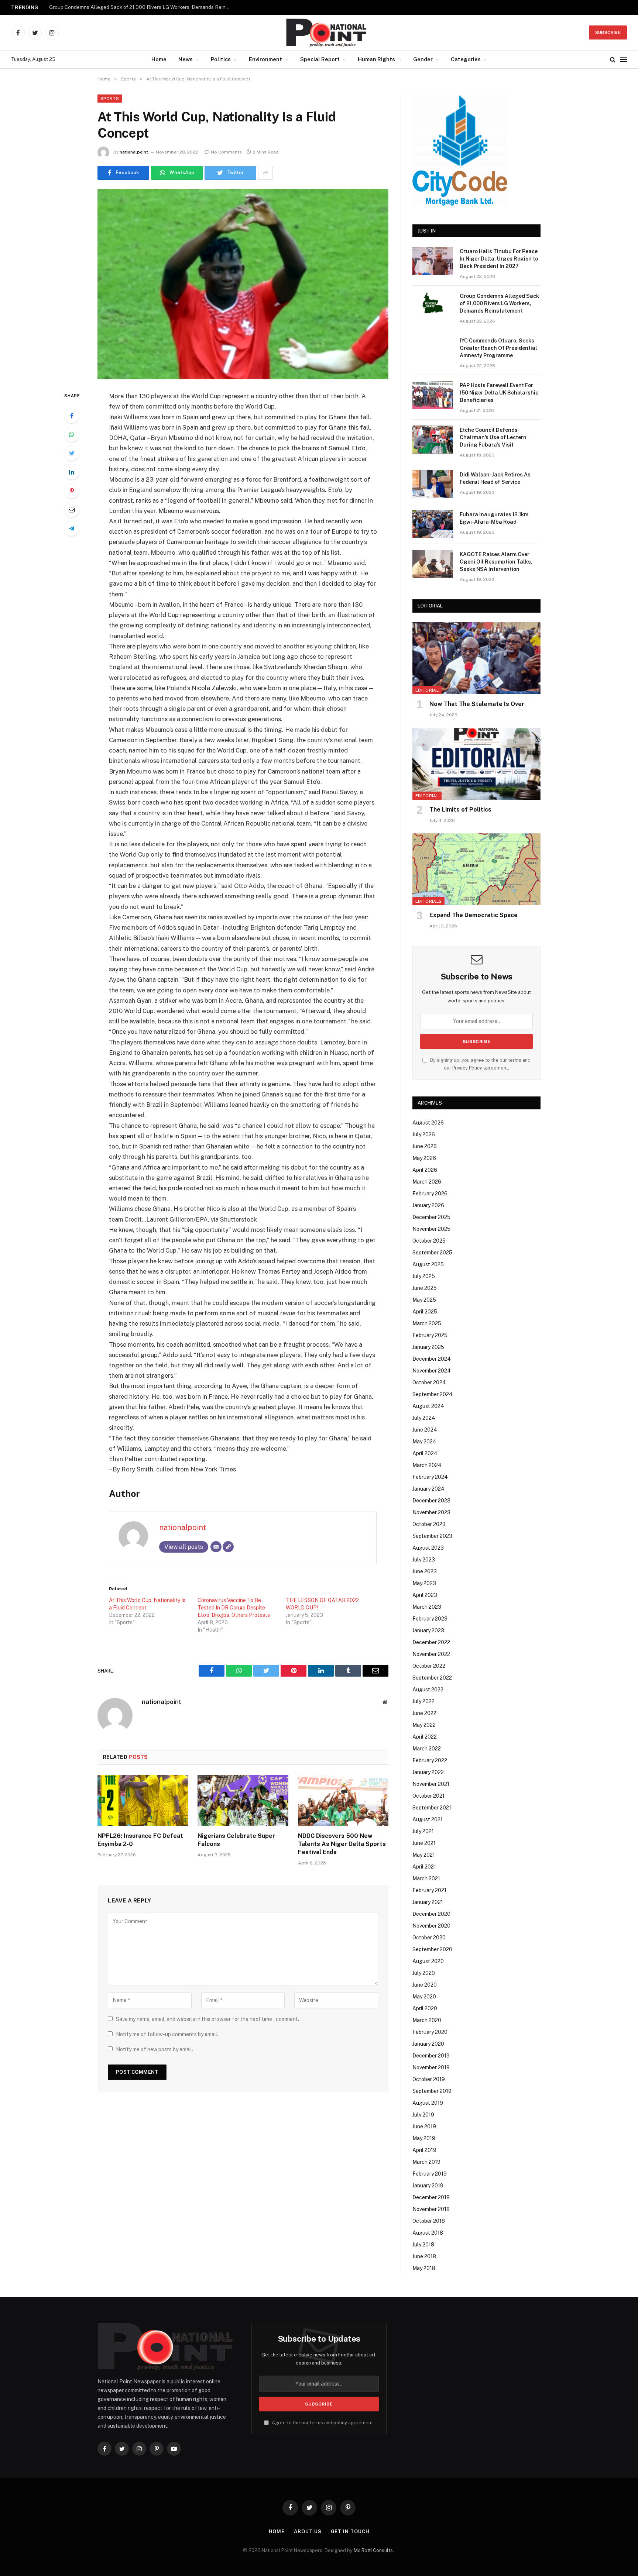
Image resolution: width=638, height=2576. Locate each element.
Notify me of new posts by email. (155, 2049)
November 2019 (431, 2067)
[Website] (228, 1547)
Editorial (427, 690)
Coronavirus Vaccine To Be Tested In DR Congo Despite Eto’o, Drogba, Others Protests (234, 1608)
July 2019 (423, 2115)
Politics (221, 59)
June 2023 (425, 1571)
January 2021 (428, 1902)
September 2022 (432, 1678)
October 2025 (429, 1241)
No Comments (226, 152)
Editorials (428, 901)
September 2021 (432, 1808)
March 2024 (427, 1465)
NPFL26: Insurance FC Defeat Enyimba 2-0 (140, 1840)
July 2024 (424, 1418)
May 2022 (424, 1725)
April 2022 (425, 1737)
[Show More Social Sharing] (265, 173)
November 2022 (431, 1654)
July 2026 (424, 1134)
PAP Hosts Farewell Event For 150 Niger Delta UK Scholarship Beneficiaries (499, 393)
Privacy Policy (467, 1068)
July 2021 (423, 1831)
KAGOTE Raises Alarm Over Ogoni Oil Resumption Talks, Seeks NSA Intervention (496, 562)
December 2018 (431, 2197)
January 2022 (428, 1772)
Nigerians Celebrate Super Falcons (236, 1840)
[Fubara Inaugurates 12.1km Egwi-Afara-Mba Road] (433, 524)
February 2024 (430, 1477)
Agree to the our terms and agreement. (322, 2423)
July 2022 (423, 1701)
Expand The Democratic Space (474, 915)
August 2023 (428, 1548)
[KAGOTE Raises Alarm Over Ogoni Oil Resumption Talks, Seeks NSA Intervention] (433, 564)
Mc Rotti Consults (374, 2550)
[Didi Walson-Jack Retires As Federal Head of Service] (433, 484)
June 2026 (425, 1146)
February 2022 (430, 1760)
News (186, 59)
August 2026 (428, 1123)
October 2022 (429, 1666)
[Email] (72, 510)
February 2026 (430, 1194)
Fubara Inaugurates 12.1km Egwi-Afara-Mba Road (494, 518)
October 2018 (429, 2221)
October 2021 (428, 1796)
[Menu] (624, 60)
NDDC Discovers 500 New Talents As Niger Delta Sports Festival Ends (342, 1844)
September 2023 (432, 1536)
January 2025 (428, 1347)
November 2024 (432, 1371)
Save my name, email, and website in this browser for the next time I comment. (207, 2019)
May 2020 (424, 1997)
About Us (308, 2532)
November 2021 (431, 1784)
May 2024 (424, 1442)
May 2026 (424, 1158)
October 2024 (429, 1382)
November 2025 (431, 1229)
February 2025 (430, 1335)
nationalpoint (134, 152)
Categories (466, 59)
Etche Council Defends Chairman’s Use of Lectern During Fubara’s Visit (493, 437)
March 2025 (427, 1323)
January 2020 (428, 2044)
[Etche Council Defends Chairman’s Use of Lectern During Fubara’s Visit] (433, 440)
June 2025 (425, 1288)
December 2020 (431, 1914)
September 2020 (432, 1949)
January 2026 (428, 1205)
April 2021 (424, 1867)
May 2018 (424, 2268)
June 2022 (424, 1713)
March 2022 (427, 1749)
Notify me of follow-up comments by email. (167, 2034)
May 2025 (424, 1300)
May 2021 (424, 1855)
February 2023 (430, 1619)
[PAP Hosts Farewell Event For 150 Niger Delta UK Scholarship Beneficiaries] (433, 395)
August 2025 (428, 1264)
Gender (423, 59)
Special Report (320, 59)
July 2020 (424, 1973)
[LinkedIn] (72, 472)
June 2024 (425, 1430)
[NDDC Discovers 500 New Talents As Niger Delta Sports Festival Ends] (343, 1801)
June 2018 (424, 2256)
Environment (265, 59)
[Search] (613, 60)
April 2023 (425, 1595)
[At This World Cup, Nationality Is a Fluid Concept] (243, 284)
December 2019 (431, 2056)
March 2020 (427, 2020)
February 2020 (430, 2032)
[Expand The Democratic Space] (476, 869)
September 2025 (432, 1253)
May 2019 (424, 2138)
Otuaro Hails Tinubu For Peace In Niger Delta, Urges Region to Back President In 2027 (499, 259)
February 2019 (430, 2174)
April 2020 (425, 2008)
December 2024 (432, 1359)
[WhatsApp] (72, 434)
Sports (110, 99)
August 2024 (428, 1406)
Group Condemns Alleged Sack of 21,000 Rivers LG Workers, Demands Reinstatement (141, 7)
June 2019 (424, 2126)
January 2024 (428, 1489)
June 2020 (425, 1985)
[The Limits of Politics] (476, 764)
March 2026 (427, 1182)
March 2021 (426, 1878)
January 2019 (428, 2186)
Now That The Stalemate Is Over (477, 704)
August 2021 (428, 1819)
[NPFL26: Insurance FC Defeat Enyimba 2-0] (143, 1801)
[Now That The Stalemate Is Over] (476, 658)
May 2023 (424, 1583)
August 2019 (428, 2103)
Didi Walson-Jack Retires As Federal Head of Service (495, 478)
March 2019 (426, 2162)
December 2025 (431, 1217)
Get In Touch (350, 2532)
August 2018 (428, 2233)
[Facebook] (72, 416)
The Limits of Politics (460, 810)
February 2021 (429, 1890)
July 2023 (424, 1560)
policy (340, 2423)
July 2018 (423, 2245)
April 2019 (424, 2150)
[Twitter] (72, 453)
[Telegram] (72, 528)
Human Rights (376, 59)
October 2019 (429, 2079)
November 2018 (431, 2209)
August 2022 (428, 1690)
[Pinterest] (72, 491)
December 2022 (431, 1642)
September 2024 (433, 1394)
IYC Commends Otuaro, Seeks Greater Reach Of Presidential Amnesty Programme (498, 348)
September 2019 (432, 2091)
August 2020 (428, 1961)
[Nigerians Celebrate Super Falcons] (243, 1801)
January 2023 (428, 1630)
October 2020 (429, 1938)
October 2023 (429, 1524)
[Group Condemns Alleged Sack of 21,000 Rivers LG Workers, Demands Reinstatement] (433, 306)
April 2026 (425, 1170)
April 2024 (425, 1453)
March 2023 (427, 1607)
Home (159, 59)
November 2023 (431, 1512)
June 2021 (424, 1843)
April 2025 (425, 1312)
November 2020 (431, 1926)
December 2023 (431, 1501)
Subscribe (608, 32)
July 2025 (424, 1276)
